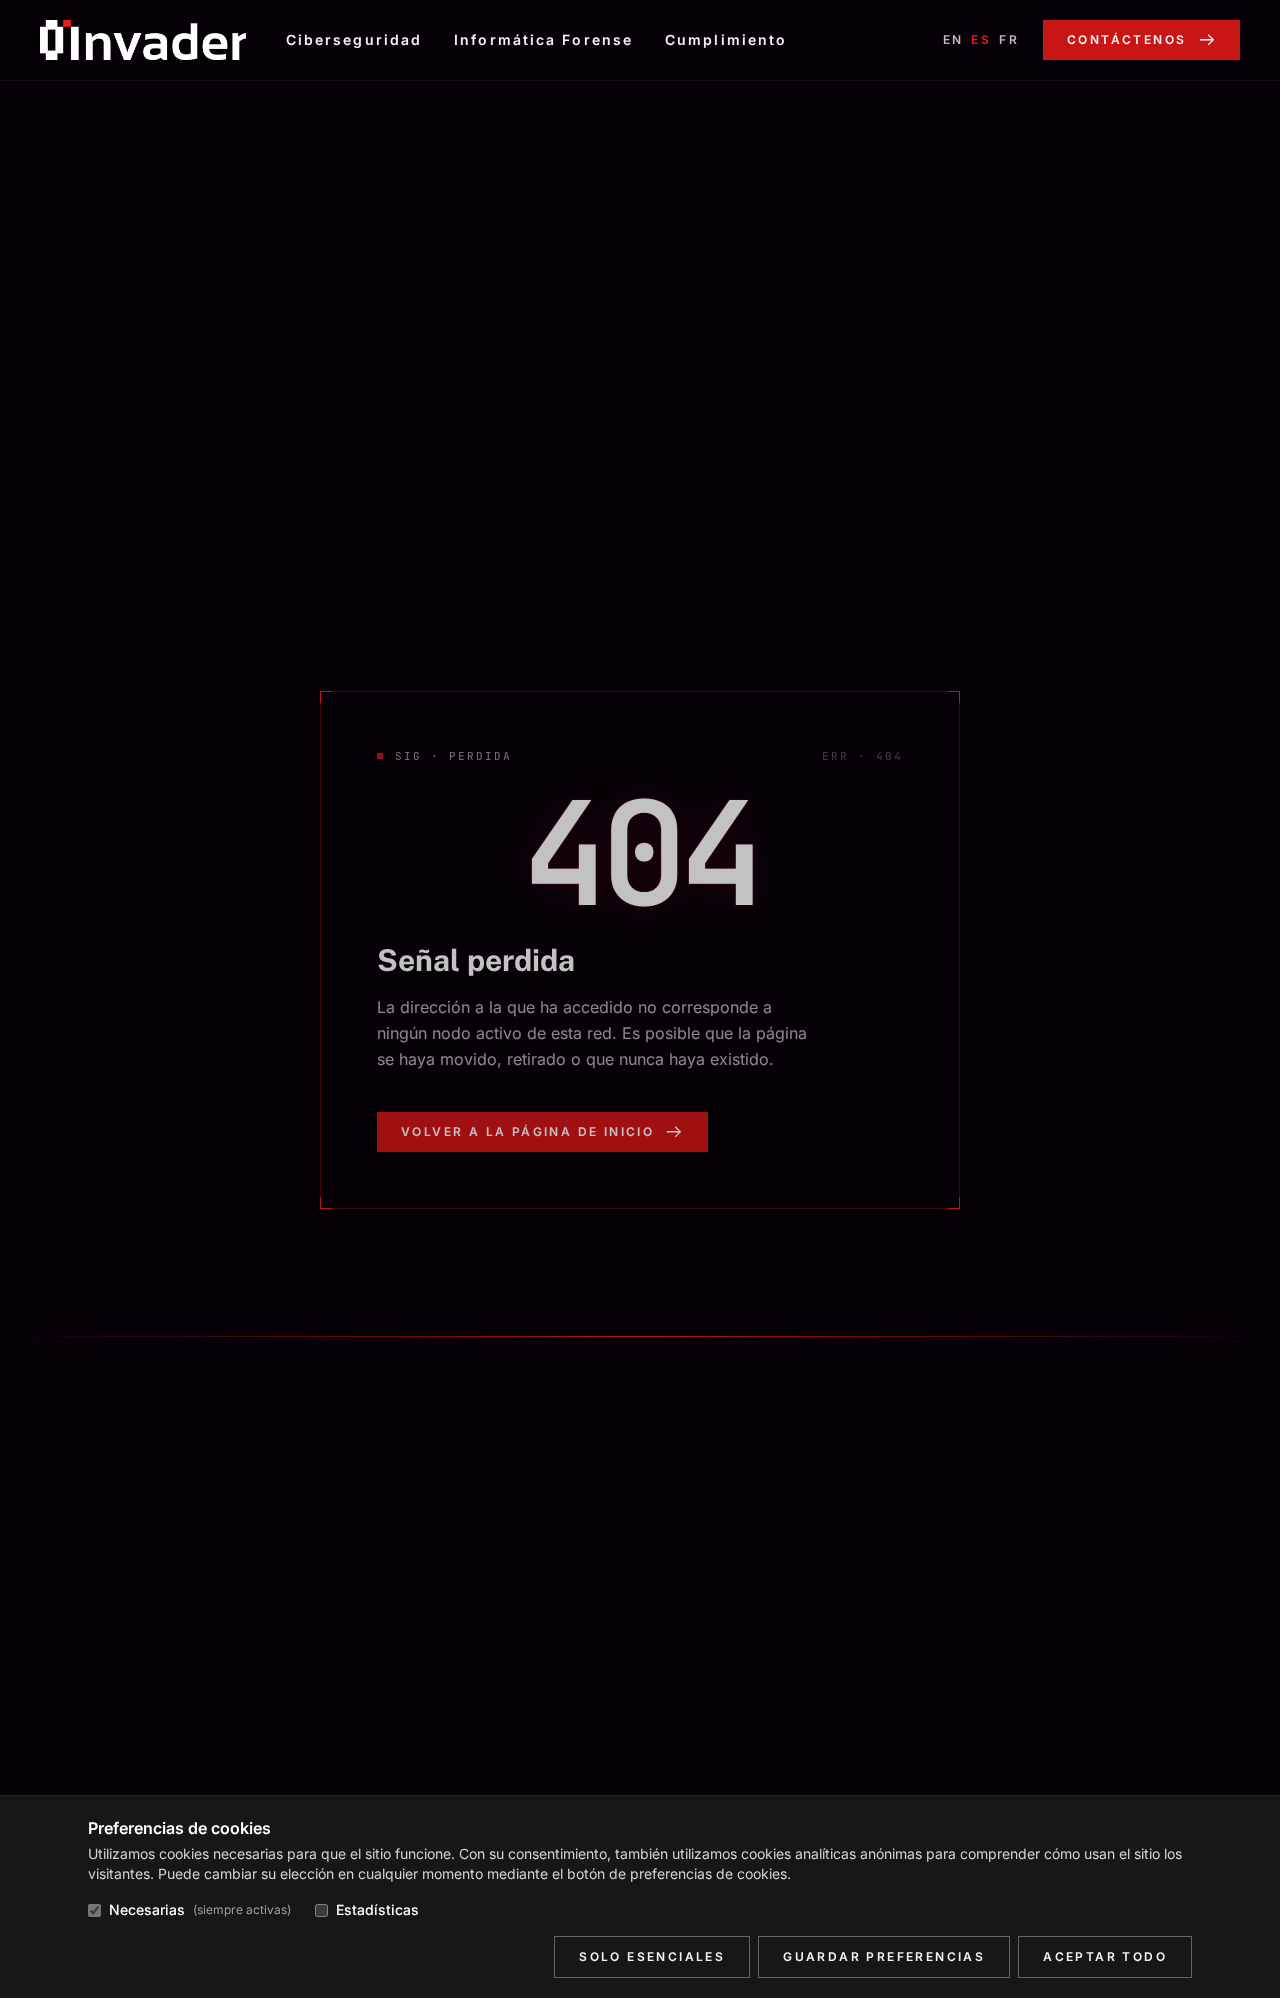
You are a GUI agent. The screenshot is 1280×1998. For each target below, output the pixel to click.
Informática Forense (543, 39)
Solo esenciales (652, 1956)
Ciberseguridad (354, 39)
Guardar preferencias (884, 1956)
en (953, 39)
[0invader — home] (143, 40)
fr (1009, 39)
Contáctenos (1126, 39)
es (981, 39)
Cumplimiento (726, 39)
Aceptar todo (1105, 1956)
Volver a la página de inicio (527, 1131)
